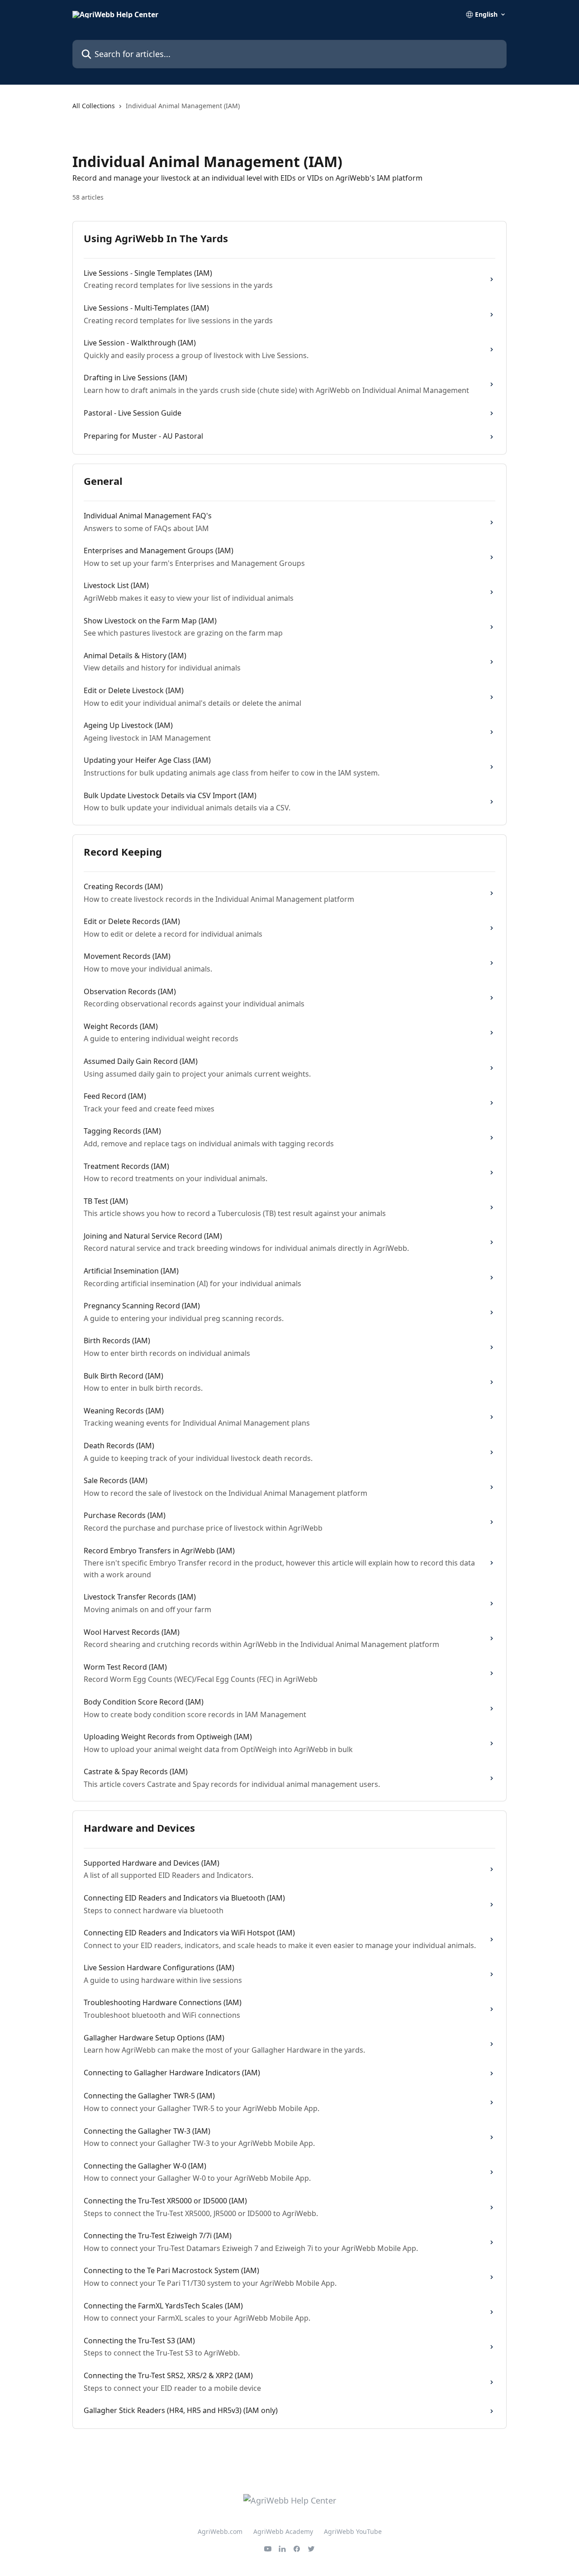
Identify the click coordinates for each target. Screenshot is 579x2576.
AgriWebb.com (220, 2531)
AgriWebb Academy (283, 2531)
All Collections (94, 106)
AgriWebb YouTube (353, 2531)
